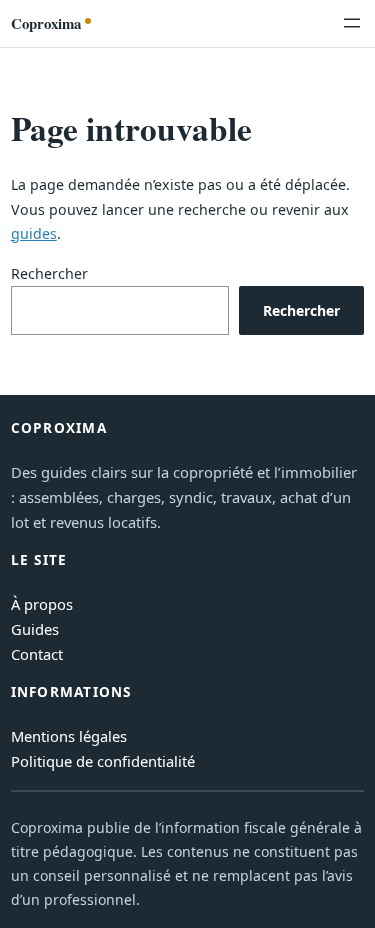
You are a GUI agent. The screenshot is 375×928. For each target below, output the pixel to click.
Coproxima (46, 23)
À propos (42, 604)
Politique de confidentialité (103, 761)
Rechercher (49, 273)
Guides (35, 629)
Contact (37, 654)
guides (34, 233)
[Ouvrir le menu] (352, 23)
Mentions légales (69, 736)
